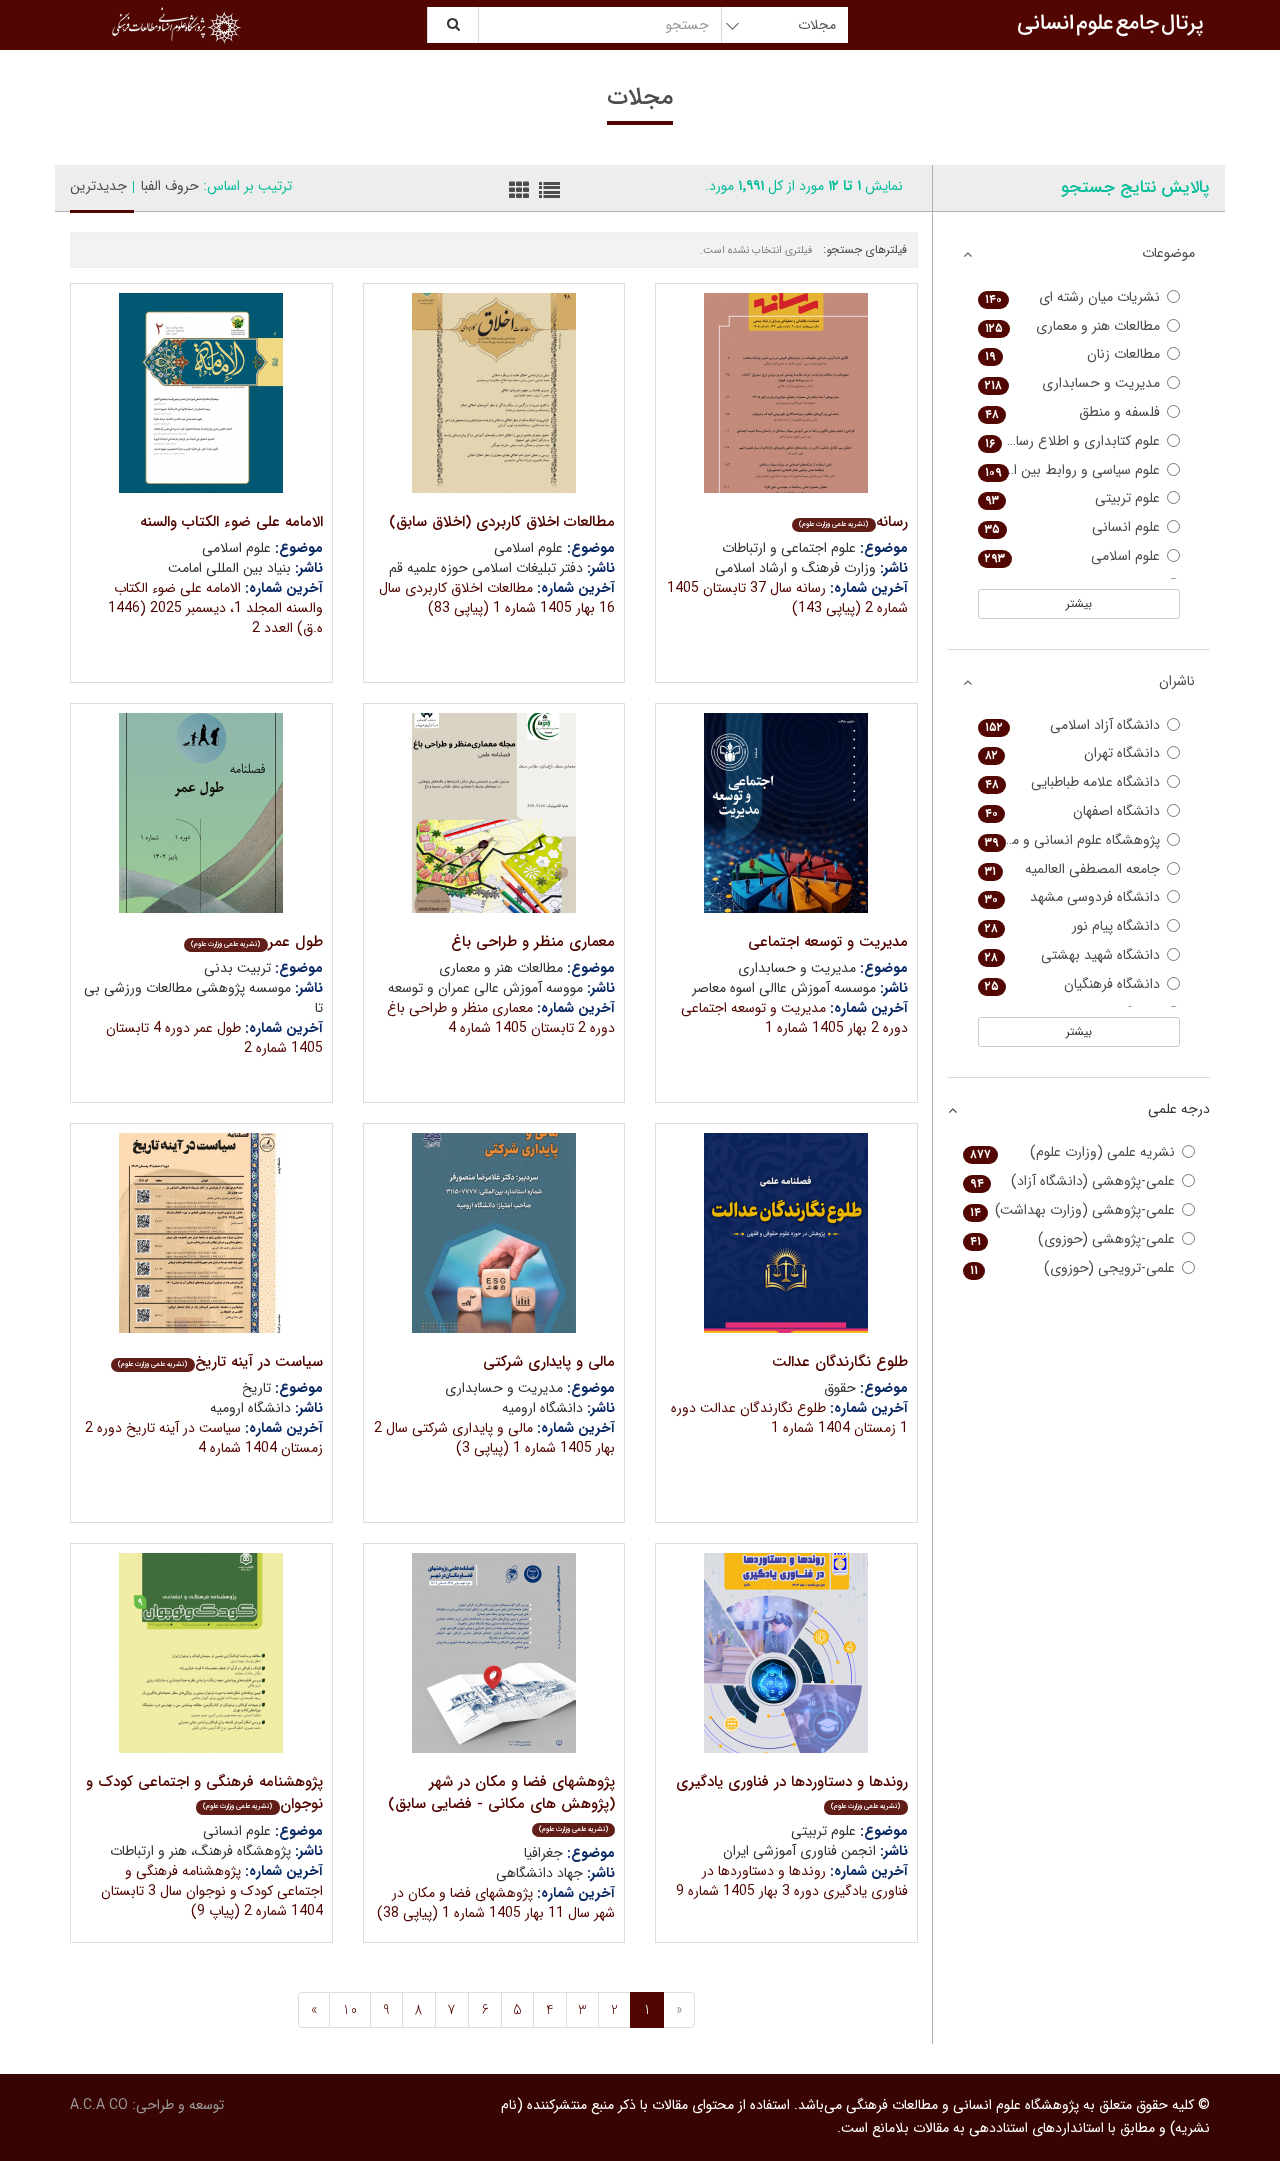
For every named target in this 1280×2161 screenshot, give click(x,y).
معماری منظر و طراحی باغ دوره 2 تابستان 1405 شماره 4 (501, 1018)
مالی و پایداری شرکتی (549, 1362)
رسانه (853, 522)
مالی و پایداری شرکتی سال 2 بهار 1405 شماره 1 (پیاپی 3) (494, 1438)
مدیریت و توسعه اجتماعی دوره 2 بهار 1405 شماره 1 (794, 1018)
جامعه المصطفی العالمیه (1073, 869)
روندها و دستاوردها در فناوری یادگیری (792, 1791)
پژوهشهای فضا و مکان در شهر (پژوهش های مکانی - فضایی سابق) (501, 1802)
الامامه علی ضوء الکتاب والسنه (231, 522)
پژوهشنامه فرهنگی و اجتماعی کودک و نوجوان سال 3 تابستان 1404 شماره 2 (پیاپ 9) (212, 1891)
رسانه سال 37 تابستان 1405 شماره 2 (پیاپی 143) (787, 598)
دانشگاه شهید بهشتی (1073, 955)
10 (350, 2010)
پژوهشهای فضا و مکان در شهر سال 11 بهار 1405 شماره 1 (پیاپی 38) (496, 1903)
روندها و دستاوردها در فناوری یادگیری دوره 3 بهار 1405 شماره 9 (792, 1881)
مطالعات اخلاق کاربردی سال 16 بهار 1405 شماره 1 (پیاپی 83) (497, 598)
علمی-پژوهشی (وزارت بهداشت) (1073, 1210)
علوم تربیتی (1073, 498)
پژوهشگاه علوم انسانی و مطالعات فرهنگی (1069, 840)
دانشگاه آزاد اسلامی (1073, 725)
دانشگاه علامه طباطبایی (1073, 782)
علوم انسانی (1073, 527)
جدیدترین (98, 186)
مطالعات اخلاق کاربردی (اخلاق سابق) (502, 522)
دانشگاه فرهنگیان (1073, 984)
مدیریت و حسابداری (1073, 383)
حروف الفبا (170, 186)
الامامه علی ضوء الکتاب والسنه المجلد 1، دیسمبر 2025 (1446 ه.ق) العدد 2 (215, 608)
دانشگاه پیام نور (1073, 926)
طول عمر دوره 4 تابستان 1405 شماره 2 (214, 1038)
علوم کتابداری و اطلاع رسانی (1073, 441)
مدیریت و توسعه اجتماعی (828, 942)
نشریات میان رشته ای (1073, 297)
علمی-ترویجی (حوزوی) (1073, 1268)
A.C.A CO (99, 2105)
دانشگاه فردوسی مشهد (1073, 897)
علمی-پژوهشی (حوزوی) (1073, 1239)
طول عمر (256, 942)
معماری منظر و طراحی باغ (533, 942)
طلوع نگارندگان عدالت (840, 1362)
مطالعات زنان (1073, 354)
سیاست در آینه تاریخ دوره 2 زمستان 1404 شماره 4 (204, 1438)
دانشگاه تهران (1073, 753)
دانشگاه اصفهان (1073, 811)
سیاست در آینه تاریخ (220, 1362)
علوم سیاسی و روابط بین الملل (1073, 470)
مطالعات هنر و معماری (1073, 326)
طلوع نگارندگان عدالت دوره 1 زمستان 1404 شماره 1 (789, 1418)
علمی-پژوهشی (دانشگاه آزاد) (1073, 1181)
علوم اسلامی (1073, 556)
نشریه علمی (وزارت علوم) (1073, 1152)
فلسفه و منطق (1073, 412)
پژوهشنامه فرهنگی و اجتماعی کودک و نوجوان (204, 1793)
